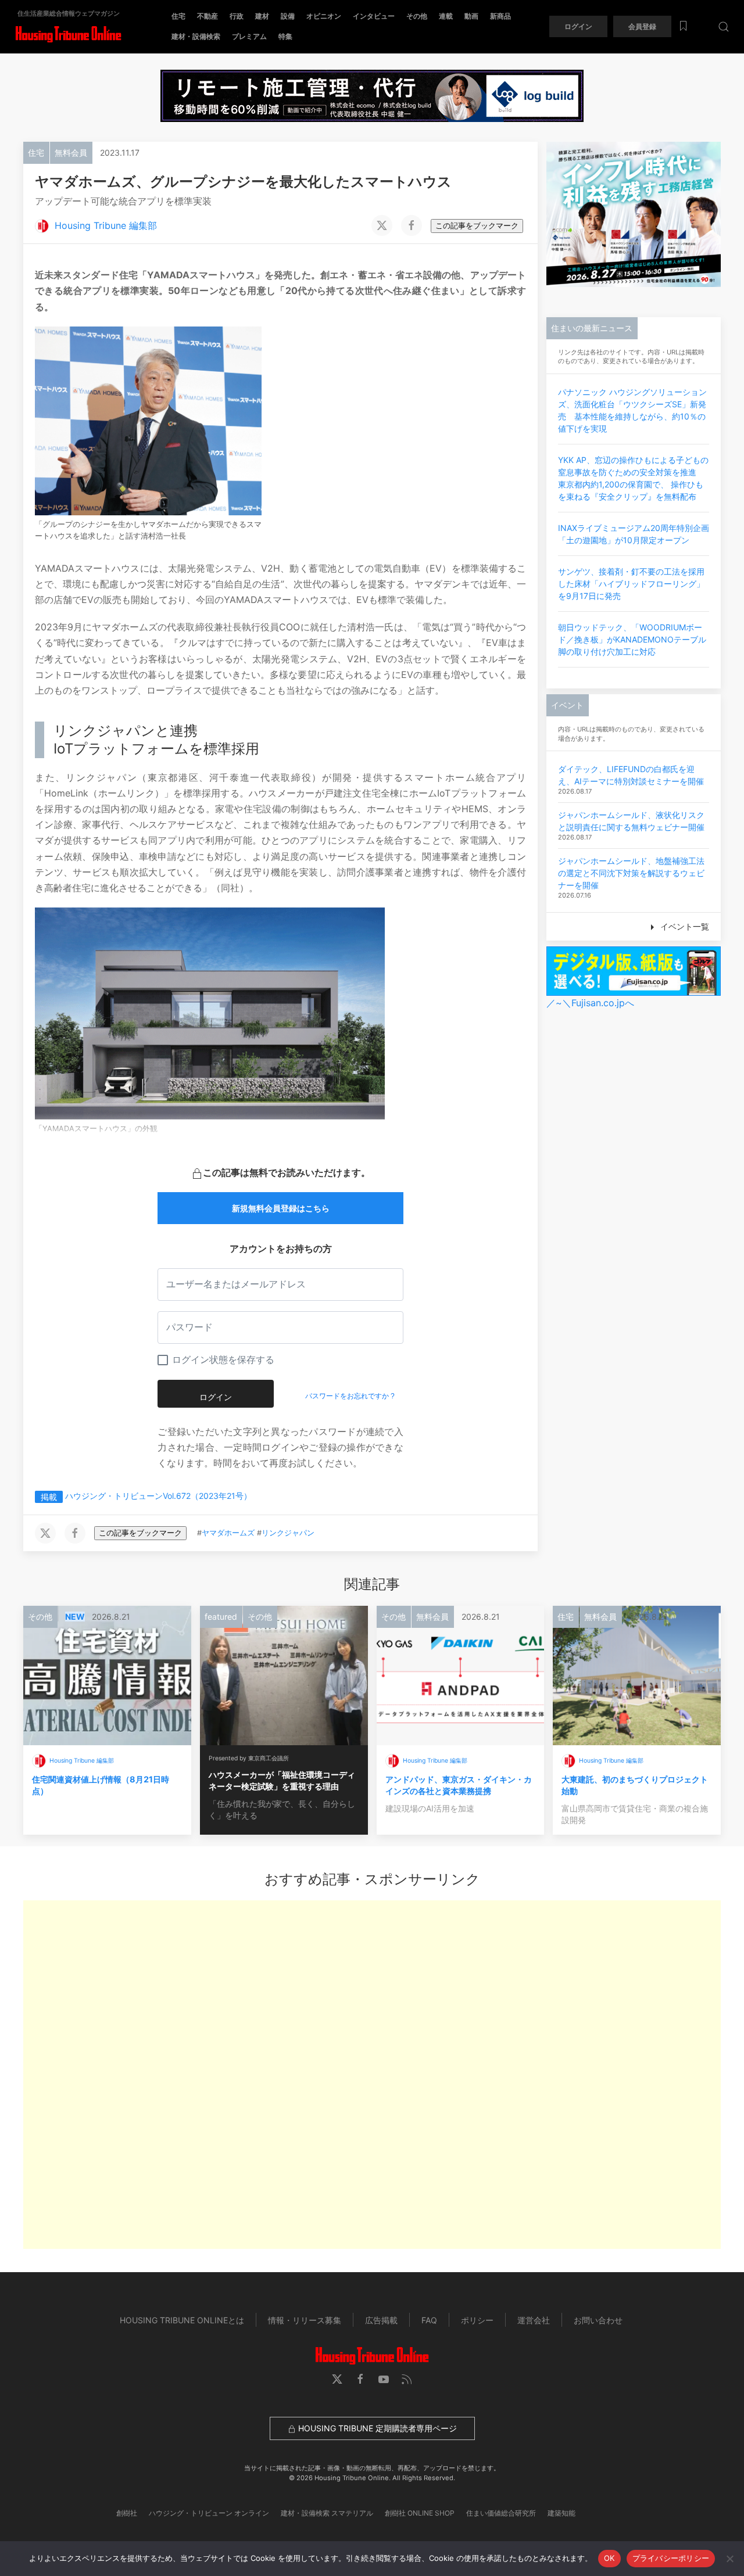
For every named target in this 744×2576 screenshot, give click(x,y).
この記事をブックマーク (477, 226)
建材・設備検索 (196, 36)
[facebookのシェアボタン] (412, 225)
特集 (285, 36)
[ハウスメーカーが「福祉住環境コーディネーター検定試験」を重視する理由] (284, 1674)
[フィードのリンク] (407, 2379)
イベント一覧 (684, 926)
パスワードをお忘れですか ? (350, 1396)
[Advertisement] (372, 2075)
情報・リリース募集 (305, 2320)
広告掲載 (381, 2320)
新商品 (500, 16)
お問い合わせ (598, 2320)
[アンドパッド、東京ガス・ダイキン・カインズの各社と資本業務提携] (461, 1674)
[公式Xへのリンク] (337, 2379)
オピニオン (324, 16)
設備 (288, 16)
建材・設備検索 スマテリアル (327, 2513)
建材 (262, 16)
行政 (237, 16)
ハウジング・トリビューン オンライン (209, 2513)
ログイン (578, 26)
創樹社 (127, 2513)
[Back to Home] (68, 35)
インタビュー (374, 16)
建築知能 (561, 2513)
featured (221, 1617)
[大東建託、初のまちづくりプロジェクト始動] (637, 1674)
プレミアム (249, 36)
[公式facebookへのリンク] (360, 2379)
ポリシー (477, 2320)
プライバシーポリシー (671, 2558)
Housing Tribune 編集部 (106, 225)
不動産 (208, 16)
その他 (417, 16)
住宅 (178, 16)
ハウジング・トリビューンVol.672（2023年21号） (158, 1496)
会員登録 (642, 26)
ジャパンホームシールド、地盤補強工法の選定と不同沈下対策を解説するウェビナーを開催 (631, 873)
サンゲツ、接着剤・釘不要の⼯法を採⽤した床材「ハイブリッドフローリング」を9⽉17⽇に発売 (631, 584)
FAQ (429, 2320)
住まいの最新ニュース (592, 328)
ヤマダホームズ (228, 1533)
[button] (724, 26)
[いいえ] (729, 2559)
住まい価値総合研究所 (501, 2513)
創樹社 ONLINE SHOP (420, 2513)
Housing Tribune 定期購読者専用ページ (376, 2428)
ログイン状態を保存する (223, 1360)
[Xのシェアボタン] (382, 225)
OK (609, 2558)
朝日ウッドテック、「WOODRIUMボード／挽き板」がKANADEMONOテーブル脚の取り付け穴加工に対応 (632, 639)
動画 (471, 16)
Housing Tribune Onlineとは (182, 2320)
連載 (446, 16)
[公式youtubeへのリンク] (384, 2379)
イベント (567, 705)
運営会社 (534, 2320)
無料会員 (71, 153)
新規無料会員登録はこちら (281, 1208)
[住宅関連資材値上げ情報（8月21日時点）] (107, 1674)
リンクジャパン (288, 1533)
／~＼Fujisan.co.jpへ (590, 1003)
